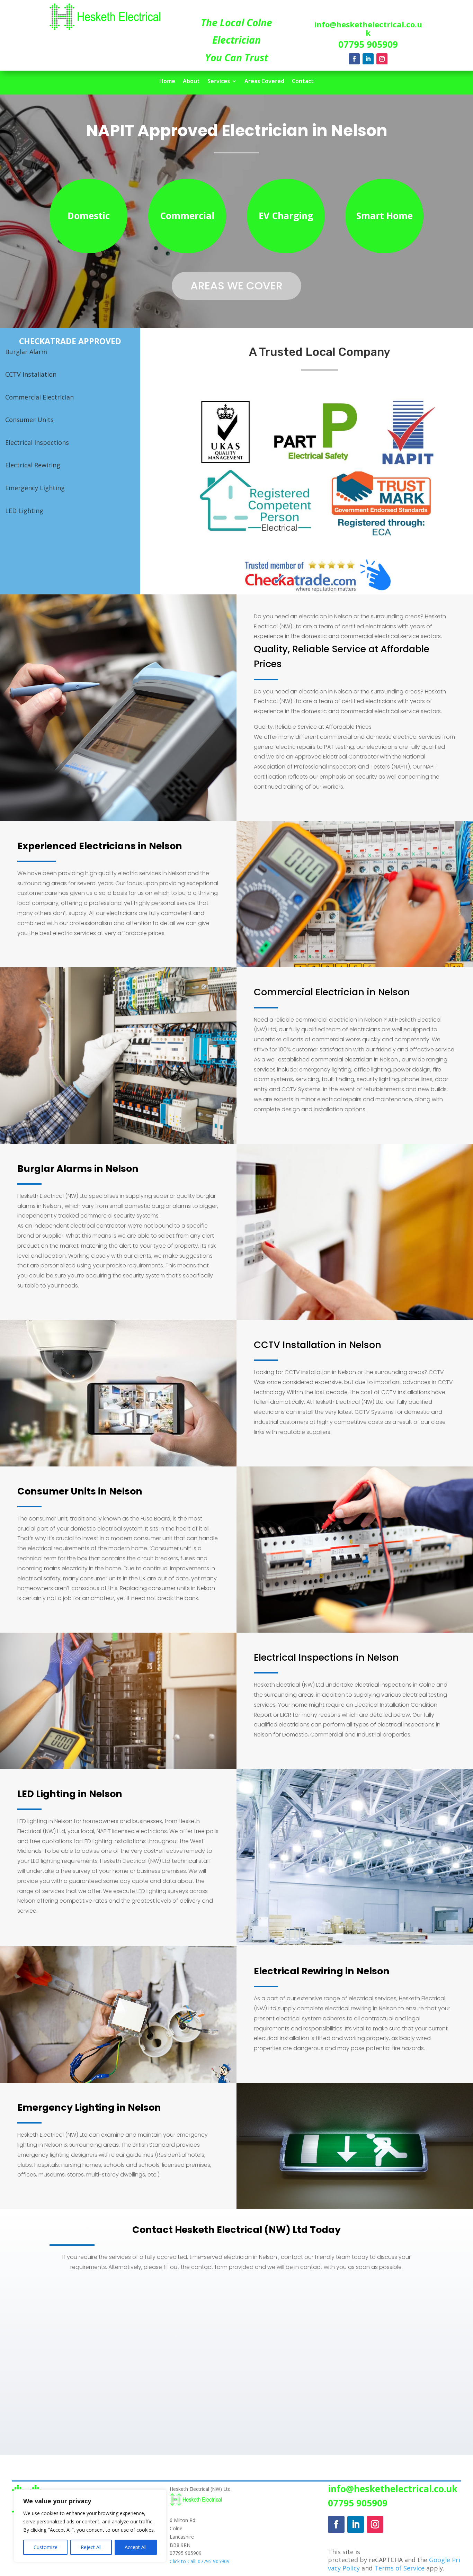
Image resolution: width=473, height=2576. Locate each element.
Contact (303, 82)
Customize (46, 2547)
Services (219, 82)
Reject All (91, 2547)
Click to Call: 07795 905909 (200, 2561)
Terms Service (399, 2568)
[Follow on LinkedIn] (368, 59)
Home (167, 82)
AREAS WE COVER (237, 286)
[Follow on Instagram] (382, 59)
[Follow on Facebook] (354, 59)
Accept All (136, 2547)
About (191, 82)
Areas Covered (264, 82)
